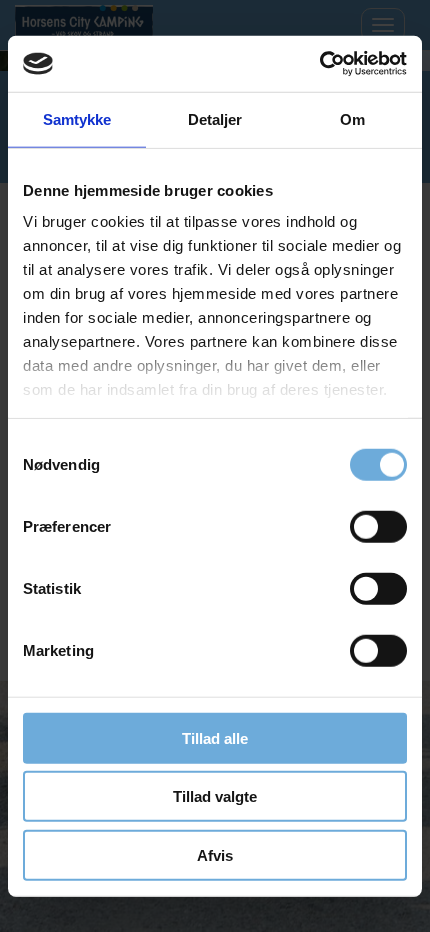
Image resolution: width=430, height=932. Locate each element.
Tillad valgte (215, 796)
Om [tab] (352, 118)
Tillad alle (215, 737)
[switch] (378, 526)
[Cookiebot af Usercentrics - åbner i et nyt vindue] (319, 64)
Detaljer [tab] (215, 118)
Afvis (215, 854)
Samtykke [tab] (77, 118)
